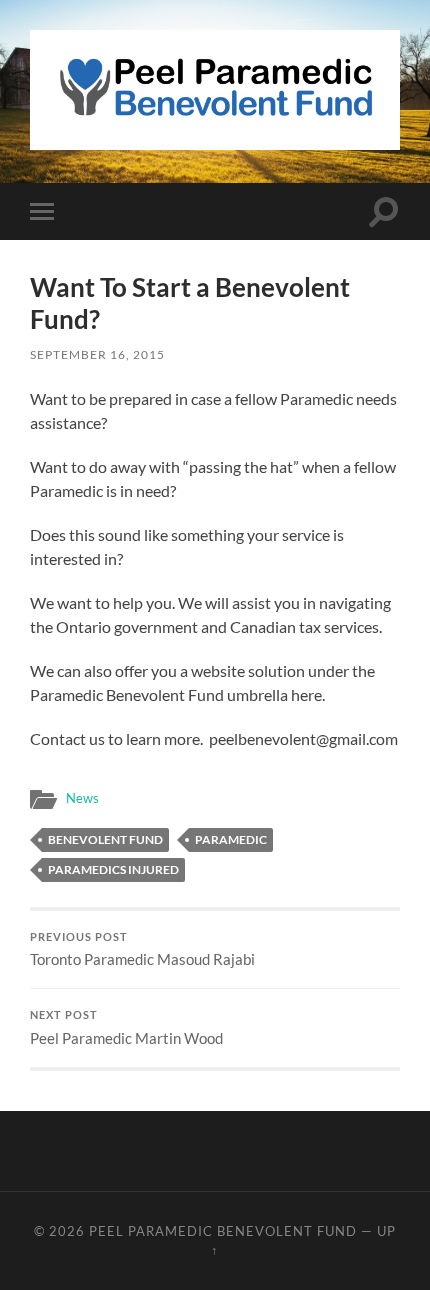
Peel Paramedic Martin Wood (126, 1028)
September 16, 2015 (97, 354)
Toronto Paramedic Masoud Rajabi (142, 950)
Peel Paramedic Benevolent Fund (223, 1231)
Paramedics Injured (113, 869)
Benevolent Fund (105, 839)
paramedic (231, 839)
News (82, 798)
